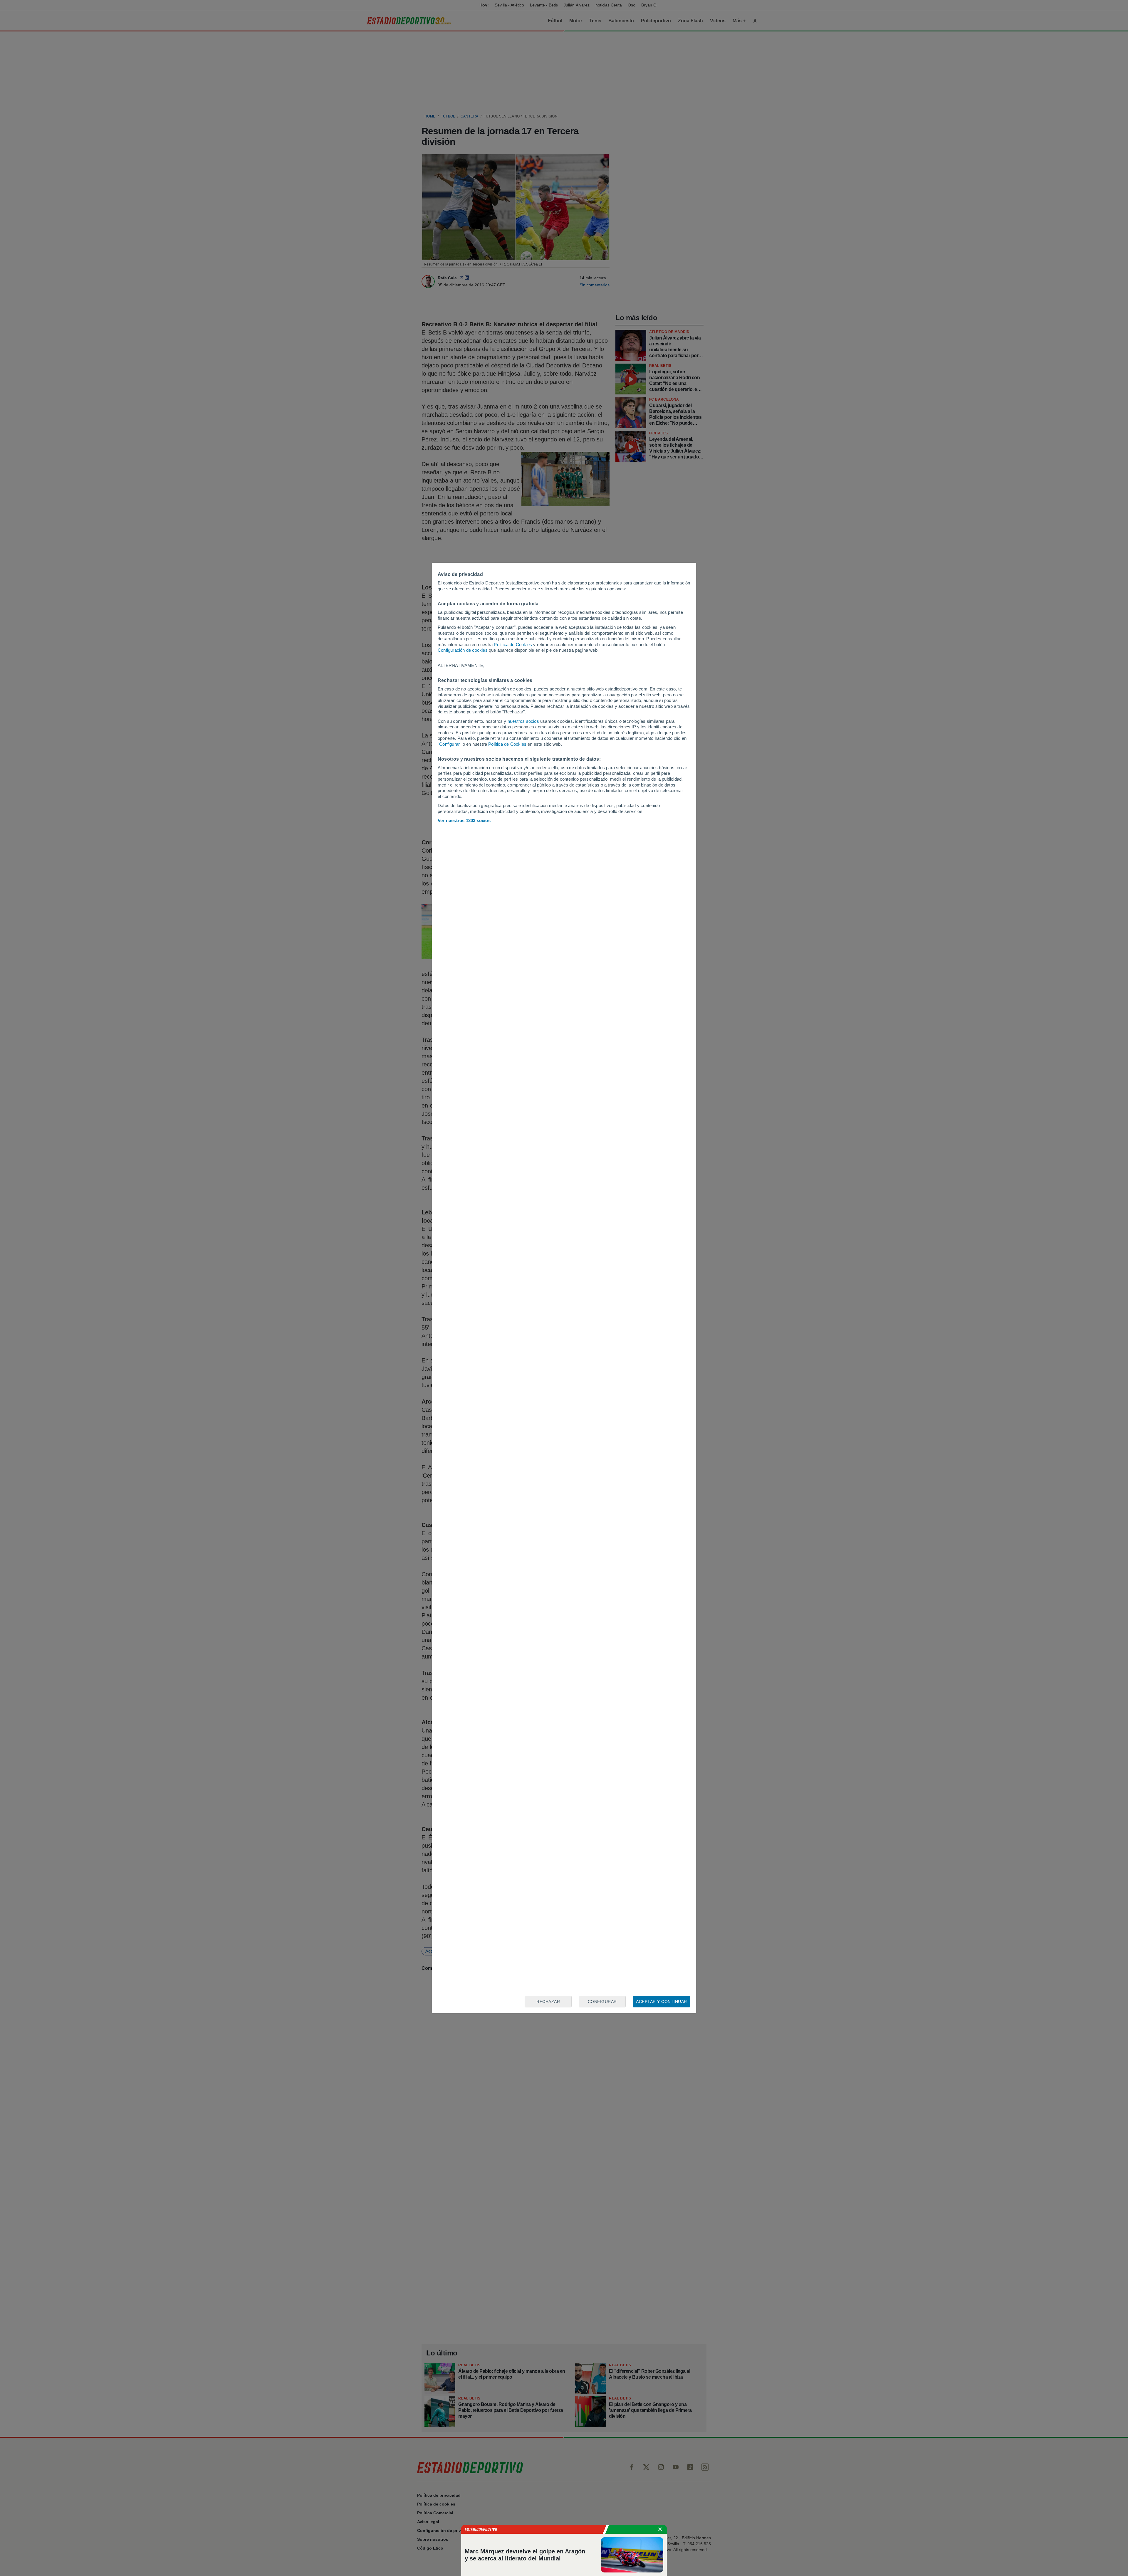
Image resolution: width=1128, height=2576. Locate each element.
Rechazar (548, 2002)
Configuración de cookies (463, 650)
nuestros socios (523, 721)
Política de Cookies (513, 645)
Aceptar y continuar (662, 2002)
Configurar (602, 2002)
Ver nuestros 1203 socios (464, 820)
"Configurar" (449, 744)
